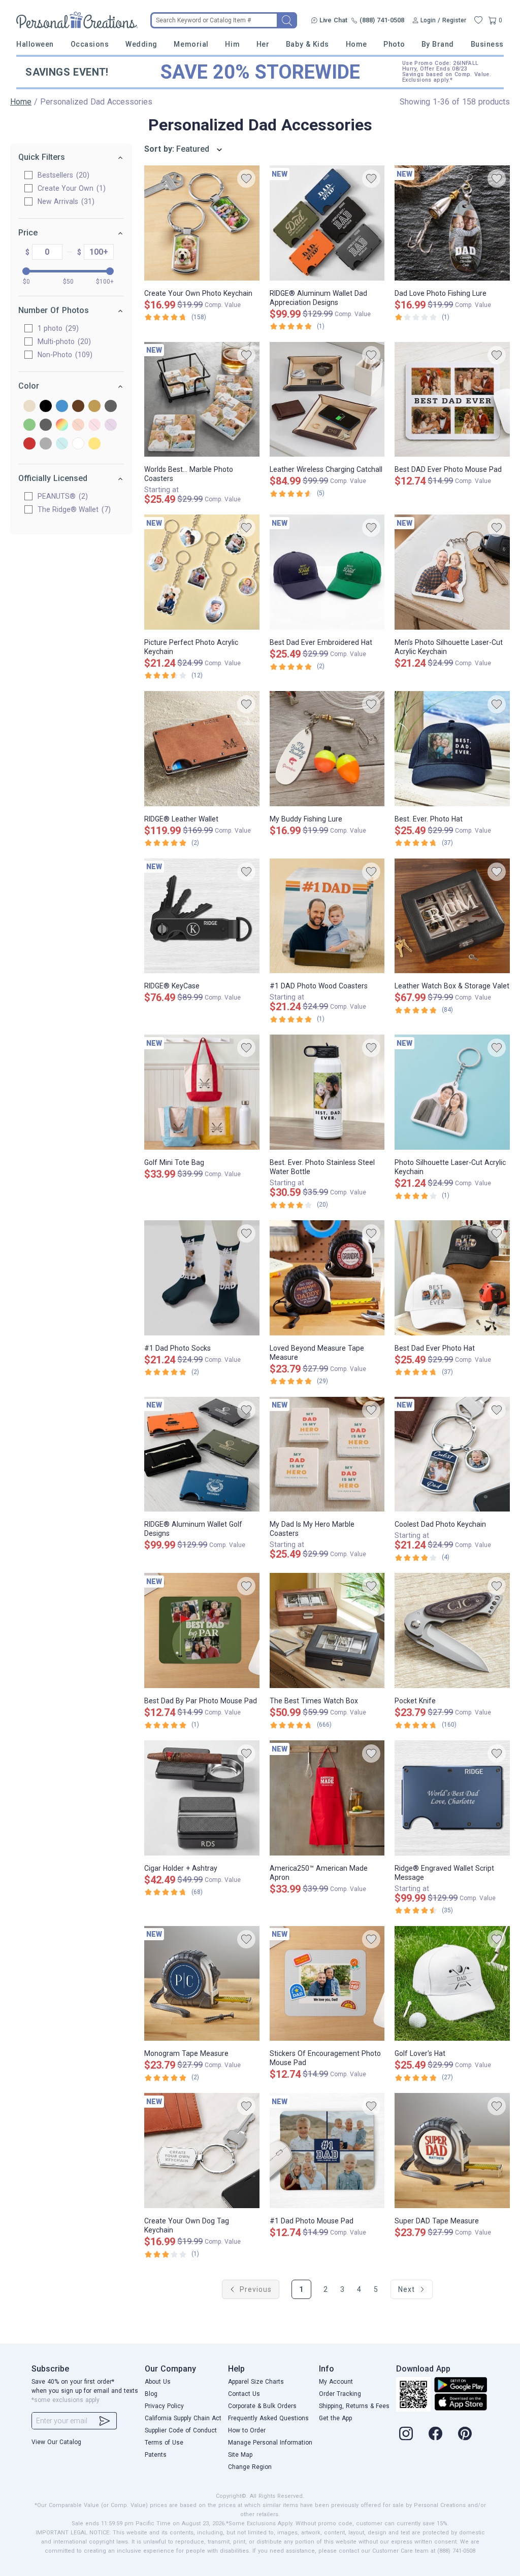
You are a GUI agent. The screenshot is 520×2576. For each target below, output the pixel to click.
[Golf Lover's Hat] (452, 1984)
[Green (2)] (29, 425)
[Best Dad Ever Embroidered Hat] (327, 572)
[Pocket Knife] (452, 1630)
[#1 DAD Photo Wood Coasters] (327, 916)
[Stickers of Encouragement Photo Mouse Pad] (327, 1984)
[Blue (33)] (62, 407)
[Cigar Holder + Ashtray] (202, 1798)
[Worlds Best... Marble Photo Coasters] (202, 400)
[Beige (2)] (29, 407)
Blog (151, 2394)
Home (356, 44)
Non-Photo (64, 355)
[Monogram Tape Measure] (202, 1984)
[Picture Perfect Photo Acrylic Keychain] (202, 572)
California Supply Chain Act (183, 2418)
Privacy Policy (164, 2406)
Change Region (250, 2467)
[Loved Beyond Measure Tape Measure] (327, 1278)
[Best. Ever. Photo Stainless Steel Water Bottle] (327, 1092)
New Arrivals (65, 201)
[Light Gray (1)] (46, 425)
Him (232, 44)
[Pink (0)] (94, 425)
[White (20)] (78, 444)
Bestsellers (62, 175)
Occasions (90, 44)
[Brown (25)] (78, 407)
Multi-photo (63, 341)
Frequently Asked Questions (268, 2418)
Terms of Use (164, 2443)
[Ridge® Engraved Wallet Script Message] (452, 1798)
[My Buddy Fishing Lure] (327, 749)
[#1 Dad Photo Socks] (202, 1278)
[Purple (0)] (111, 425)
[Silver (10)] (46, 444)
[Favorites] (478, 20)
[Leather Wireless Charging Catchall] (327, 400)
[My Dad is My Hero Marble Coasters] (327, 1454)
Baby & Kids (307, 44)
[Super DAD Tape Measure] (452, 2151)
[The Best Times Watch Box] (327, 1630)
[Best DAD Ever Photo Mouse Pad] (452, 400)
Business (487, 44)
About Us (158, 2382)
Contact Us (244, 2394)
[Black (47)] (46, 407)
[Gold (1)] (94, 407)
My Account (336, 2382)
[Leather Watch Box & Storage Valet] (452, 916)
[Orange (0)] (78, 425)
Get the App (335, 2418)
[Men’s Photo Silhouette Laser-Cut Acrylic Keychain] (452, 572)
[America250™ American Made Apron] (327, 1798)
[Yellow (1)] (94, 444)
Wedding (141, 44)
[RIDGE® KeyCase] (202, 916)
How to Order (247, 2430)
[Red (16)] (29, 444)
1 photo (57, 328)
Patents (156, 2455)
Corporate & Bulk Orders (262, 2406)
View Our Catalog (56, 2442)
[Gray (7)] (111, 407)
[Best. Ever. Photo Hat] (452, 749)
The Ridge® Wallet (73, 509)
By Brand (438, 44)
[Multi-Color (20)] (62, 425)
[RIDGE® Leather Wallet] (202, 749)
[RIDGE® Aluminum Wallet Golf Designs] (202, 1454)
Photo (394, 44)
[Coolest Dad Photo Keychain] (452, 1454)
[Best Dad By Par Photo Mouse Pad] (202, 1630)
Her (263, 44)
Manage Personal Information (270, 2443)
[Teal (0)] (62, 444)
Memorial (191, 44)
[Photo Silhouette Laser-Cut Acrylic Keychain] (452, 1092)
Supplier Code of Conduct (181, 2430)
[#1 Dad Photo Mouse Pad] (327, 2151)
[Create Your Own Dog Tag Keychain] (202, 2151)
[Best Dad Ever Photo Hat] (452, 1278)
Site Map (240, 2455)
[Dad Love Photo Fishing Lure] (452, 223)
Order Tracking (340, 2394)
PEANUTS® (61, 496)
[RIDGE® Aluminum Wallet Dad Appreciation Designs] (327, 223)
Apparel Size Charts (256, 2382)
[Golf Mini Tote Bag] (202, 1092)
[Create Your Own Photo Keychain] (202, 223)
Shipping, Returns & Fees (354, 2406)
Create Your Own (70, 188)
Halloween (35, 44)
